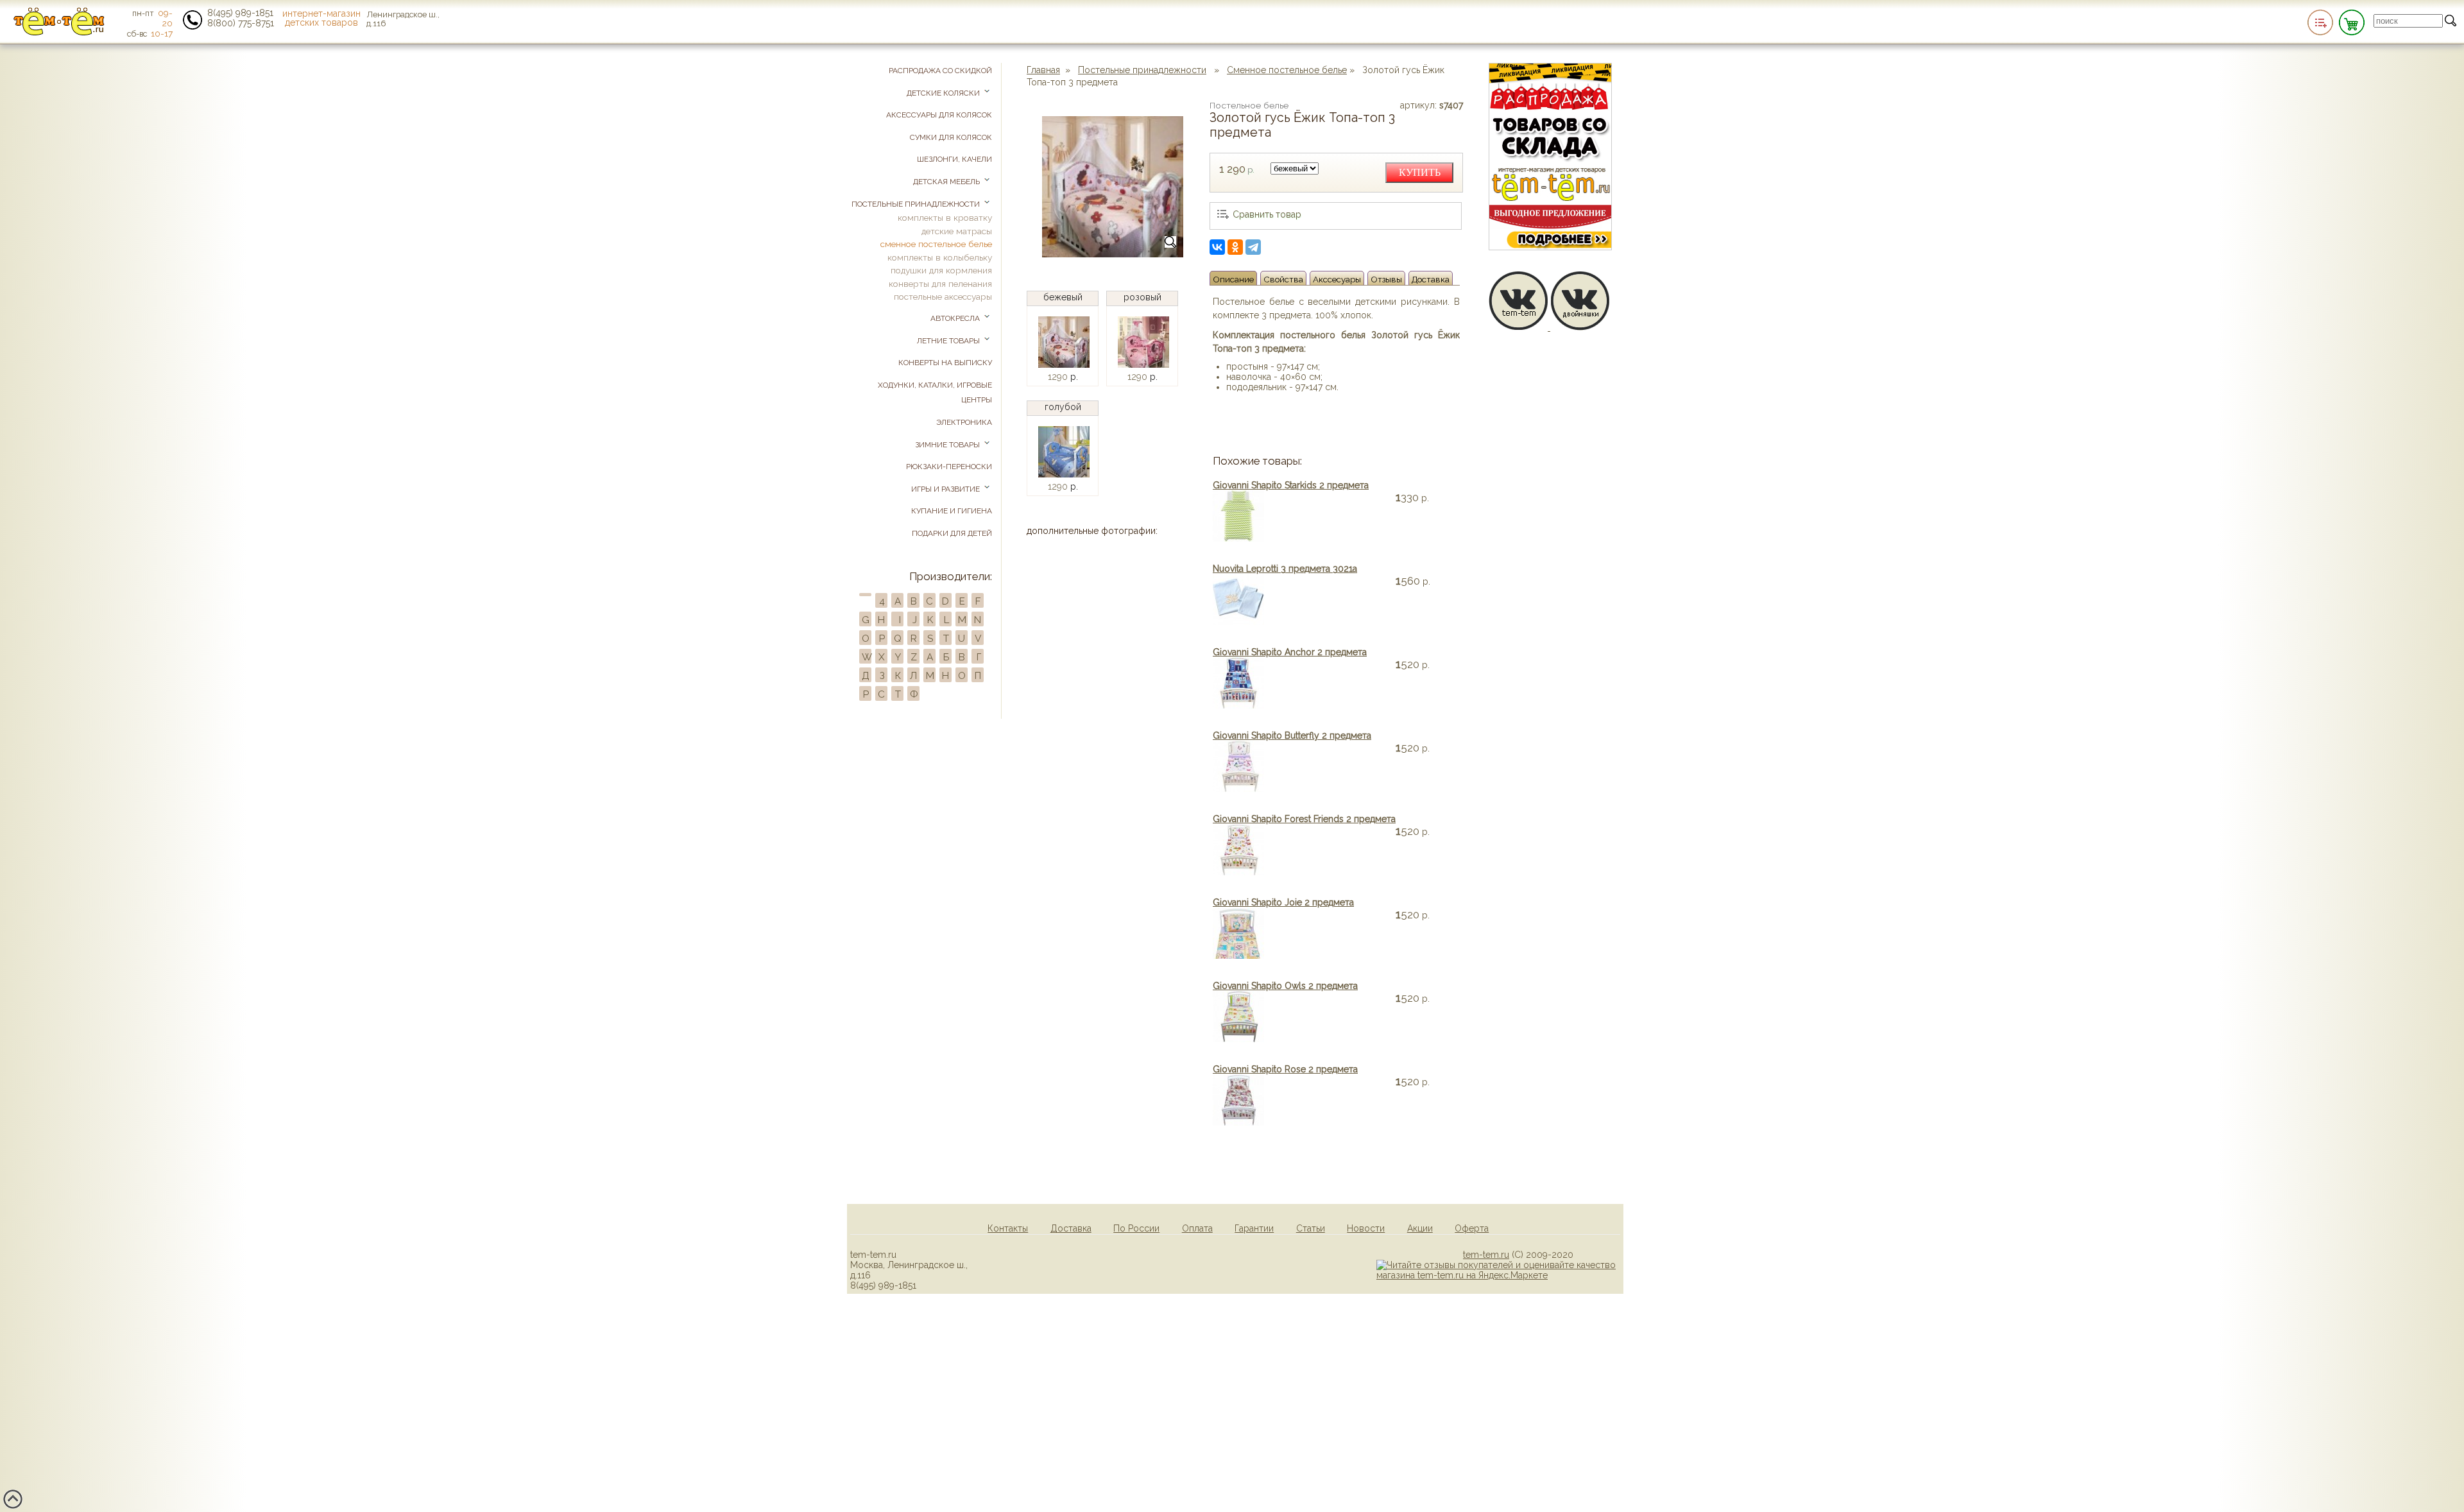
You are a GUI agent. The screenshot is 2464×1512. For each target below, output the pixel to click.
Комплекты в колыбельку (940, 257)
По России (1136, 1228)
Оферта (1472, 1228)
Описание (1233, 279)
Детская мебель (947, 182)
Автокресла (956, 318)
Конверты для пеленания (940, 284)
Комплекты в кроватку (945, 218)
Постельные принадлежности (1142, 70)
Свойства (1283, 279)
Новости (1366, 1228)
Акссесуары (1337, 279)
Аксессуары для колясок (939, 115)
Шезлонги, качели (954, 159)
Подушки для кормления (941, 270)
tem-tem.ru (1486, 1255)
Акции (1420, 1228)
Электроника (964, 422)
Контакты (1008, 1228)
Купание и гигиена (952, 511)
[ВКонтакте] (1217, 247)
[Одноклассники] (1235, 247)
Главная (1043, 70)
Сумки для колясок (951, 137)
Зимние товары (948, 445)
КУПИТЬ (1420, 172)
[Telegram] (1253, 247)
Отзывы (1386, 279)
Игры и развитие (946, 489)
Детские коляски (944, 93)
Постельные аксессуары (943, 296)
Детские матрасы (957, 231)
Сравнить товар (1267, 214)
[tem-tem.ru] (59, 33)
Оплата (1197, 1228)
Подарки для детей (952, 533)
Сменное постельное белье (1287, 70)
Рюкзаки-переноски (949, 467)
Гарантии (1254, 1228)
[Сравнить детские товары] (2320, 22)
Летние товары (949, 341)
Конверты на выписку (945, 363)
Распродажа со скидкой (940, 71)
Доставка (1431, 279)
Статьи (1311, 1228)
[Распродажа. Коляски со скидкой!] (1550, 247)
